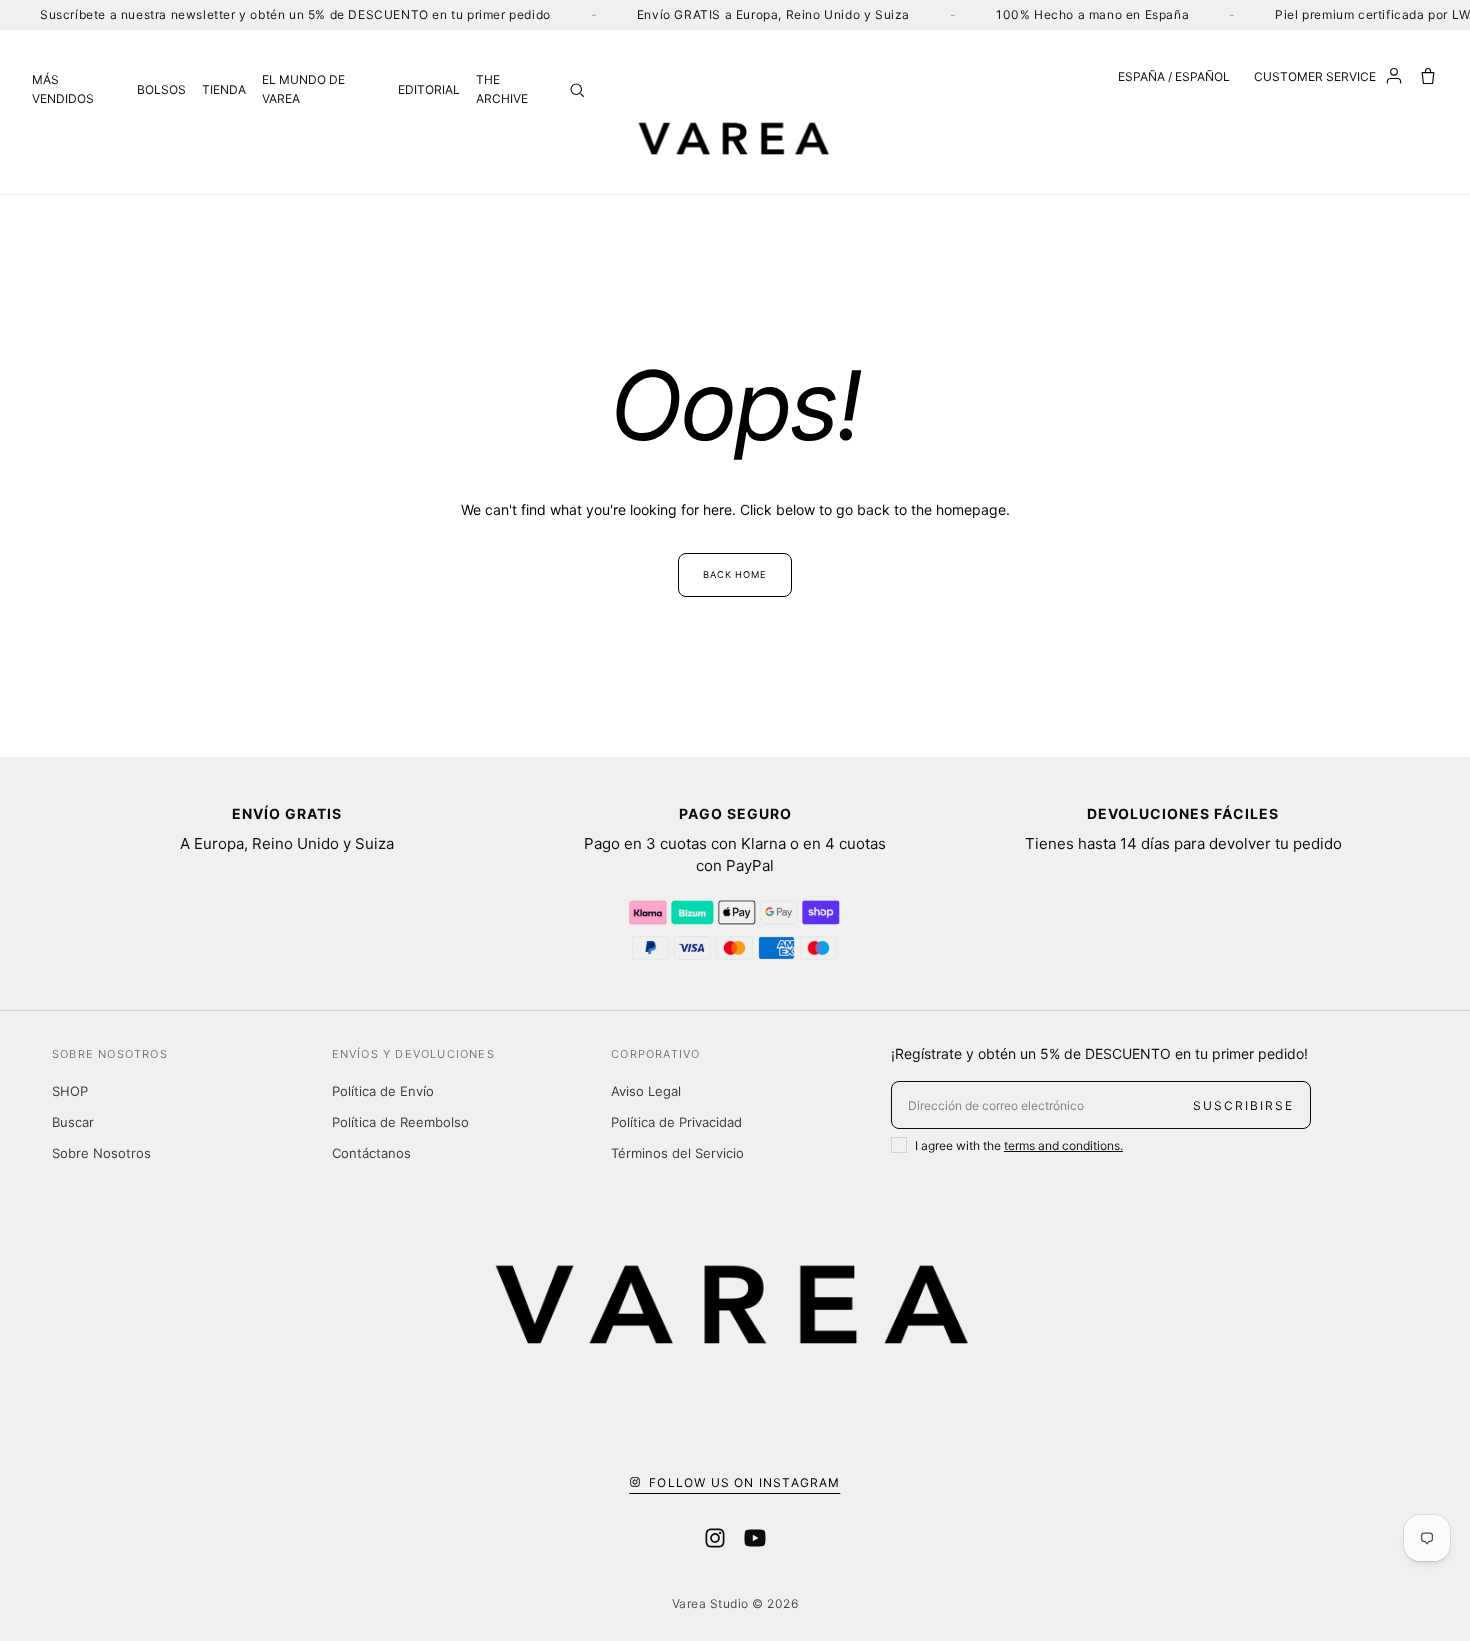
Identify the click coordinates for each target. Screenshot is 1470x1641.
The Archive (502, 89)
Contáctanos (371, 1153)
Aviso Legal (646, 1091)
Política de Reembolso (400, 1122)
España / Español (1174, 76)
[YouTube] (755, 1538)
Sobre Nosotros (101, 1153)
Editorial (429, 89)
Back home (735, 574)
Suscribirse (1243, 1105)
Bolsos (161, 89)
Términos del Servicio (677, 1153)
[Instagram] (715, 1538)
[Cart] (1428, 76)
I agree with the (1019, 1145)
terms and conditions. (1063, 1145)
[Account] (1394, 76)
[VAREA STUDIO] (735, 138)
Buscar (73, 1122)
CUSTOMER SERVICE (1315, 76)
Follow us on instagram (744, 1482)
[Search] (577, 90)
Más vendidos (63, 89)
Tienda (224, 89)
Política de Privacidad (676, 1122)
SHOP (70, 1091)
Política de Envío (383, 1091)
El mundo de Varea (303, 89)
